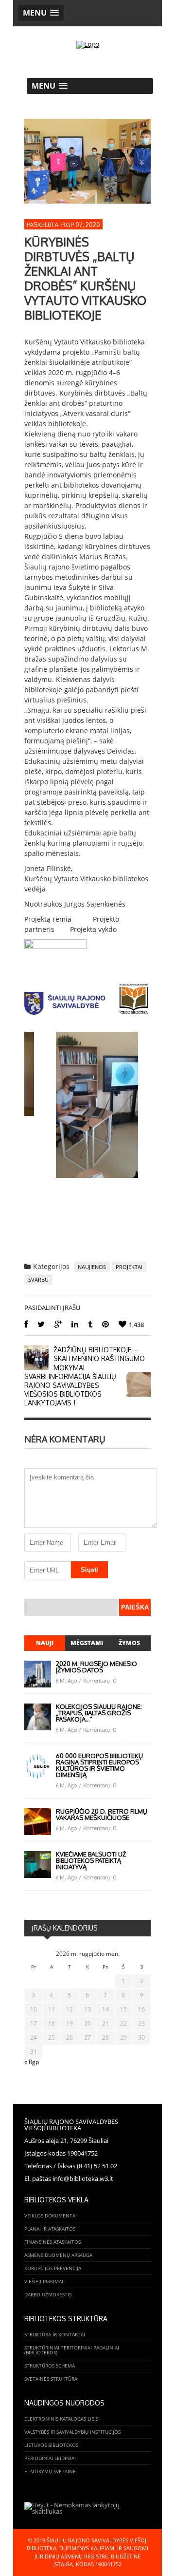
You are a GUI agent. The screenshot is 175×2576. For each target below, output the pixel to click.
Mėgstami (87, 1643)
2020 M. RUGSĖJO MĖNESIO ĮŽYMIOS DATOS (96, 1667)
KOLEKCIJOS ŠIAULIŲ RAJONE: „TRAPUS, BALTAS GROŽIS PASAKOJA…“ (99, 1713)
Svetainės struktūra (51, 2379)
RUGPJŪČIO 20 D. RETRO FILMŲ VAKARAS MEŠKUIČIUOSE (102, 1814)
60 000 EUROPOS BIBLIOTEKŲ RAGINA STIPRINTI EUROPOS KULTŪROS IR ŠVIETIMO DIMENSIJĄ (99, 1765)
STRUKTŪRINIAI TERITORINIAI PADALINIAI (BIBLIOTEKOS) (72, 2350)
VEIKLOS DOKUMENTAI (51, 2216)
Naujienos (92, 1267)
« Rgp (32, 2062)
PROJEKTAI (129, 1267)
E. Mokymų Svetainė (50, 2471)
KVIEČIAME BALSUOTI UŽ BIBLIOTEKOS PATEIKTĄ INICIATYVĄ (91, 1860)
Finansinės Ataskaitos (52, 2242)
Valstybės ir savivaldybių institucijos (72, 2432)
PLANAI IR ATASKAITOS (50, 2229)
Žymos (129, 1643)
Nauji (45, 1643)
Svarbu (38, 1279)
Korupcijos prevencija (53, 2268)
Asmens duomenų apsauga (58, 2255)
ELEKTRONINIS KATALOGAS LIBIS (61, 2419)
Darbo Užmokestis (48, 2294)
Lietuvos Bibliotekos (51, 2445)
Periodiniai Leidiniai (50, 2458)
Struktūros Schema (50, 2366)
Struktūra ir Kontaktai (55, 2334)
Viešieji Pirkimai (44, 2281)
